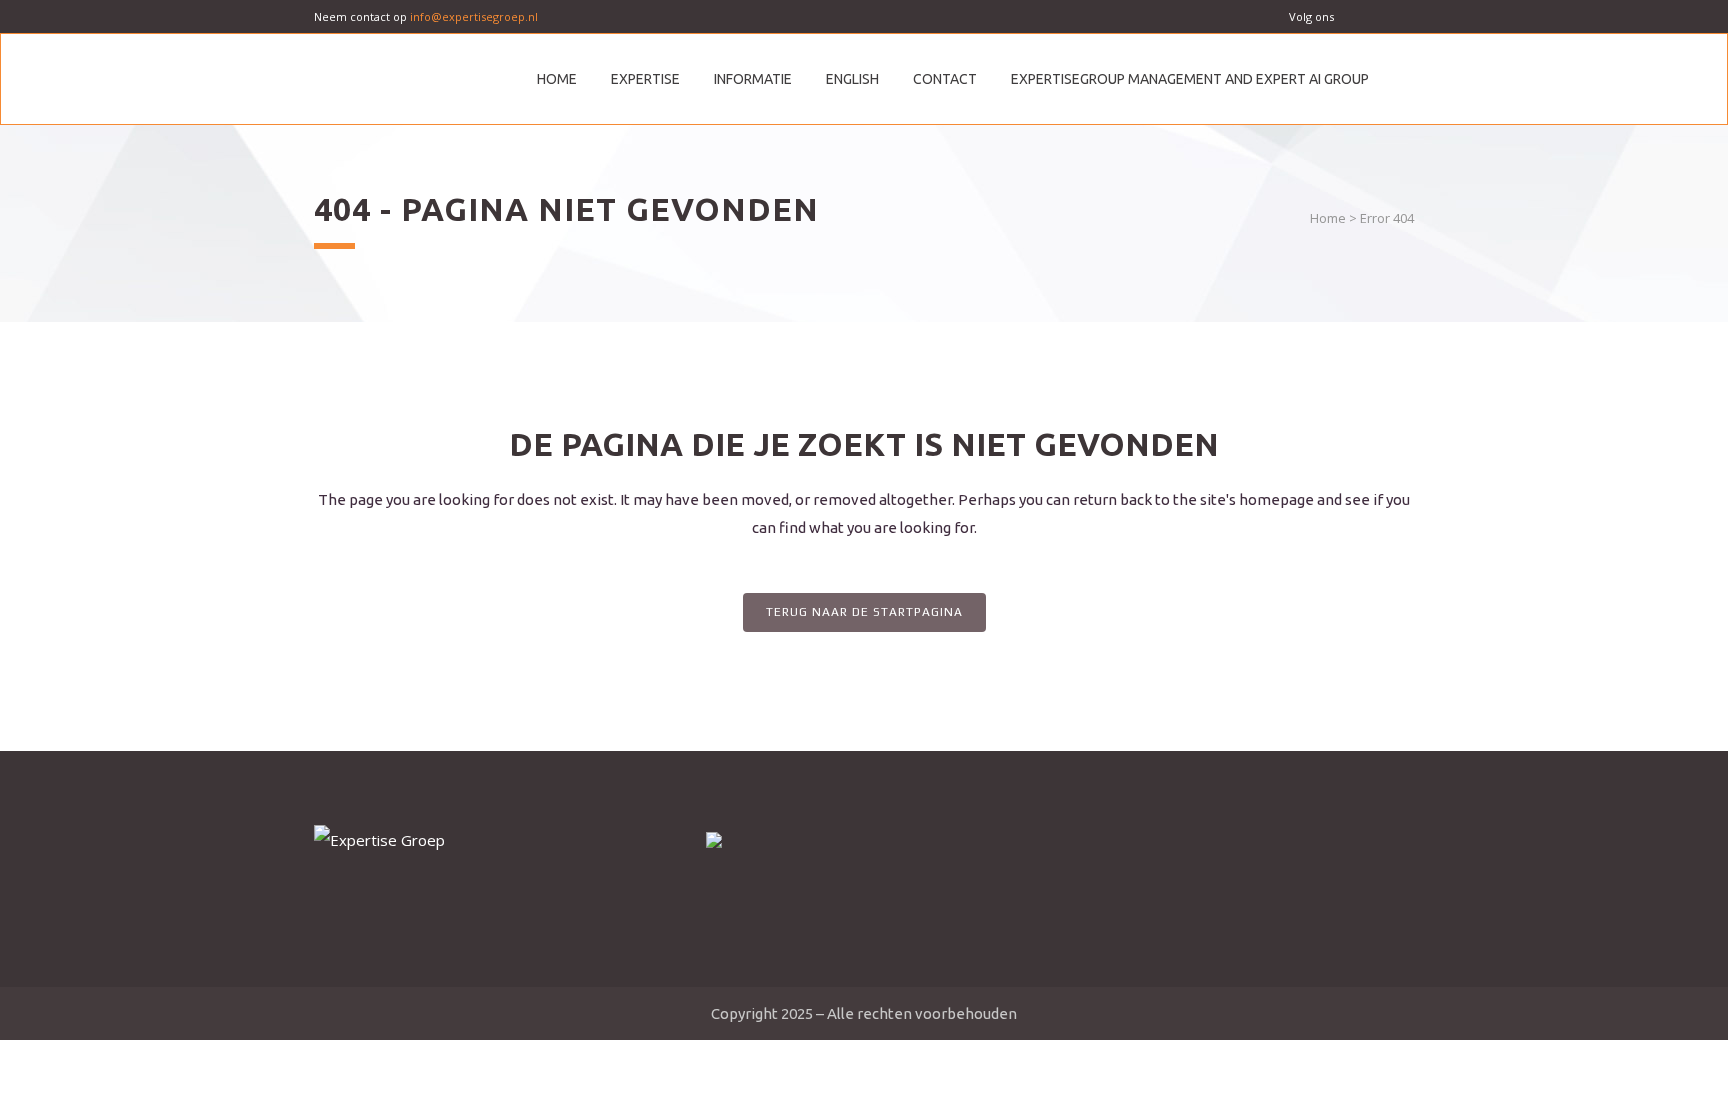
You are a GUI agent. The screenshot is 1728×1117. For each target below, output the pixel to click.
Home (1328, 218)
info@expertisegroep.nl (474, 16)
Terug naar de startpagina (864, 612)
